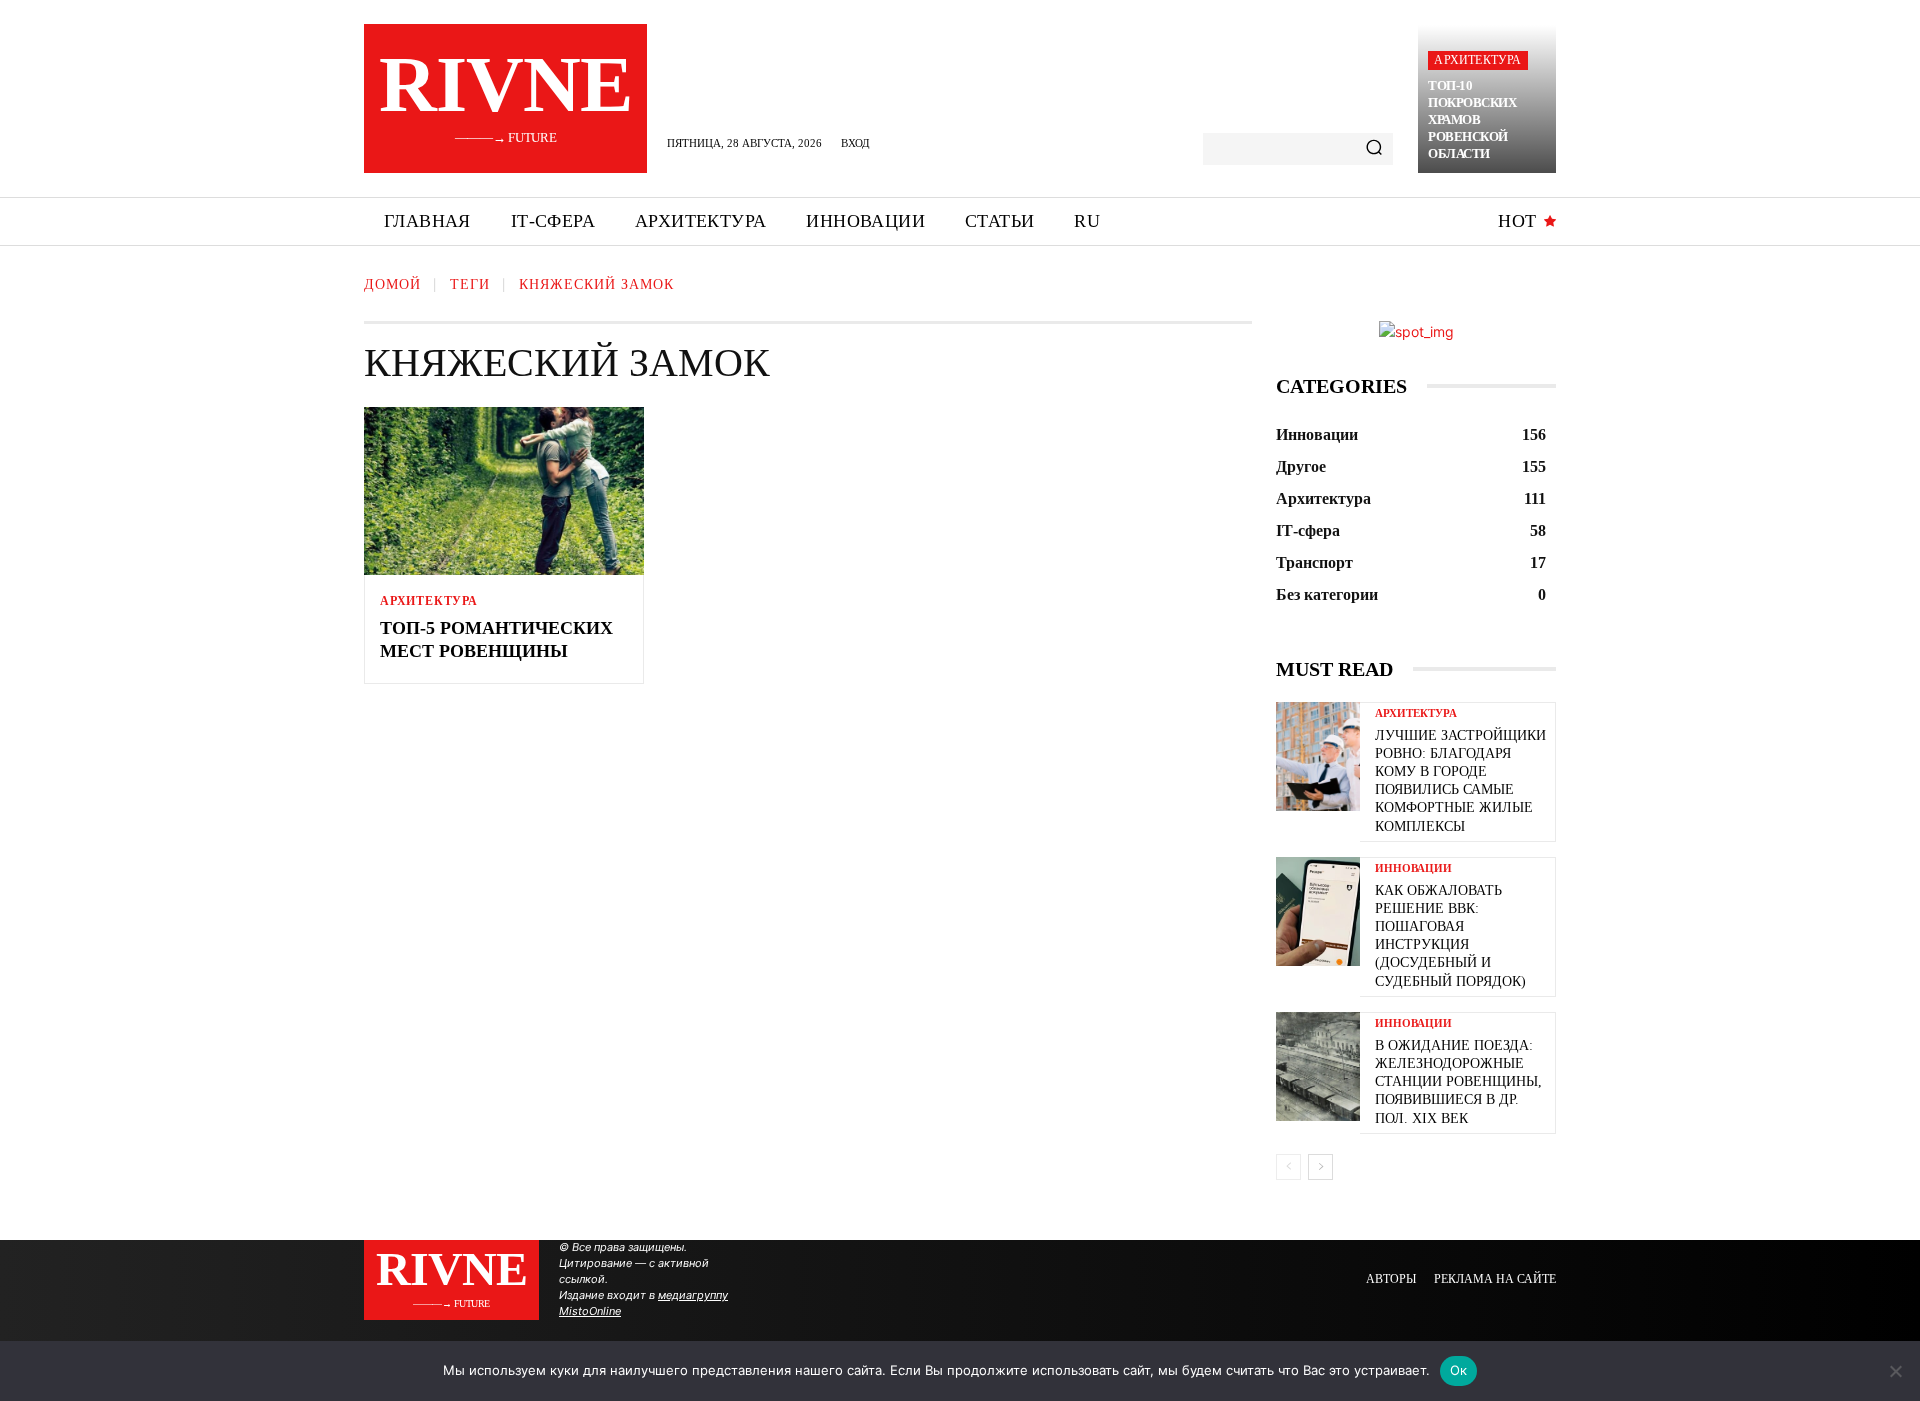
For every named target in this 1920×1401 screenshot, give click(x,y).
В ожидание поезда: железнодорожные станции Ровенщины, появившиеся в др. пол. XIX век (1458, 1082)
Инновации (1413, 868)
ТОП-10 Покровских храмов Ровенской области (1472, 119)
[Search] (1374, 149)
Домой (392, 284)
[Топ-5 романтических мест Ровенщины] (504, 491)
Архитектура (1477, 60)
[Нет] (1895, 1371)
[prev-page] (1288, 1167)
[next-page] (1320, 1167)
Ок (1459, 1370)
